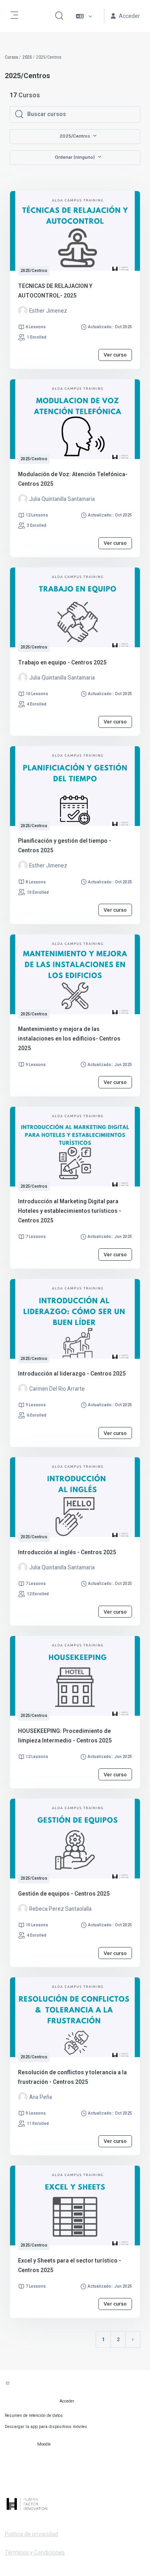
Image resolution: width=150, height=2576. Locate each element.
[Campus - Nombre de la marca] (75, 2504)
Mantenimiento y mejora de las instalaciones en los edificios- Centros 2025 (69, 1039)
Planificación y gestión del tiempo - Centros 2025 (65, 846)
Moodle (44, 2444)
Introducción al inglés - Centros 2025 (67, 1552)
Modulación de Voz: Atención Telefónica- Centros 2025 (73, 479)
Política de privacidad (31, 2534)
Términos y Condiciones (35, 2552)
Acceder (67, 2401)
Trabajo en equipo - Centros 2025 (62, 662)
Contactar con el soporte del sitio (47, 2384)
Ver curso (115, 355)
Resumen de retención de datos (34, 2415)
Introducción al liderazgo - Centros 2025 (72, 1374)
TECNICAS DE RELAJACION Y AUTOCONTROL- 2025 (55, 291)
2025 (27, 57)
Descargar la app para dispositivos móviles (46, 2427)
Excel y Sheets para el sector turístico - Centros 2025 (70, 2265)
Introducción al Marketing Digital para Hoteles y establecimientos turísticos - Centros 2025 (70, 1211)
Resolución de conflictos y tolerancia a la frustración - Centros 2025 (72, 2077)
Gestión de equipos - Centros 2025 (64, 1894)
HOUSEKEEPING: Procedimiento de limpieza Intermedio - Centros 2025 (65, 1736)
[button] (59, 16)
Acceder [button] (129, 16)
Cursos (12, 57)
